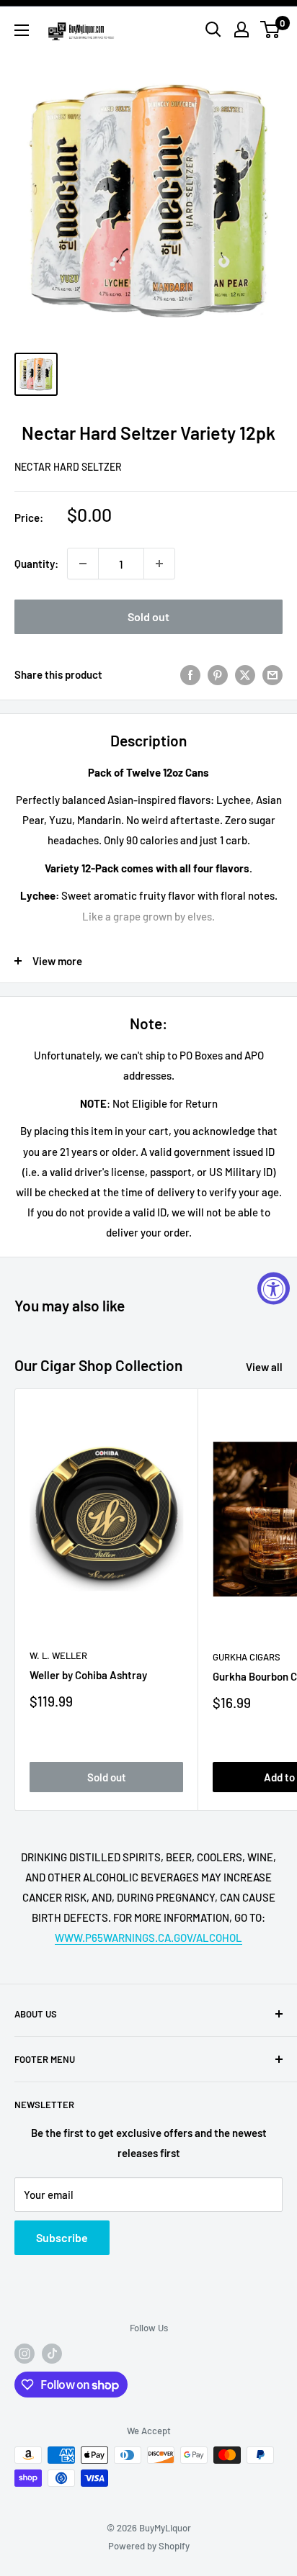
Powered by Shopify (149, 2546)
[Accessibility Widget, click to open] (274, 1288)
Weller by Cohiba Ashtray (88, 1675)
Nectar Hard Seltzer (68, 467)
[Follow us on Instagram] (25, 2354)
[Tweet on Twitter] (245, 674)
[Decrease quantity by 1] (83, 564)
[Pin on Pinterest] (218, 674)
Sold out (148, 616)
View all (264, 1367)
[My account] (241, 30)
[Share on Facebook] (190, 674)
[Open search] (213, 30)
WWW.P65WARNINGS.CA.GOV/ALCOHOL (148, 1938)
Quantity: (36, 564)
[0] (271, 30)
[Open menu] (22, 30)
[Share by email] (272, 674)
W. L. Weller (58, 1655)
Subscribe (62, 2237)
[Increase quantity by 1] (159, 564)
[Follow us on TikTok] (52, 2354)
